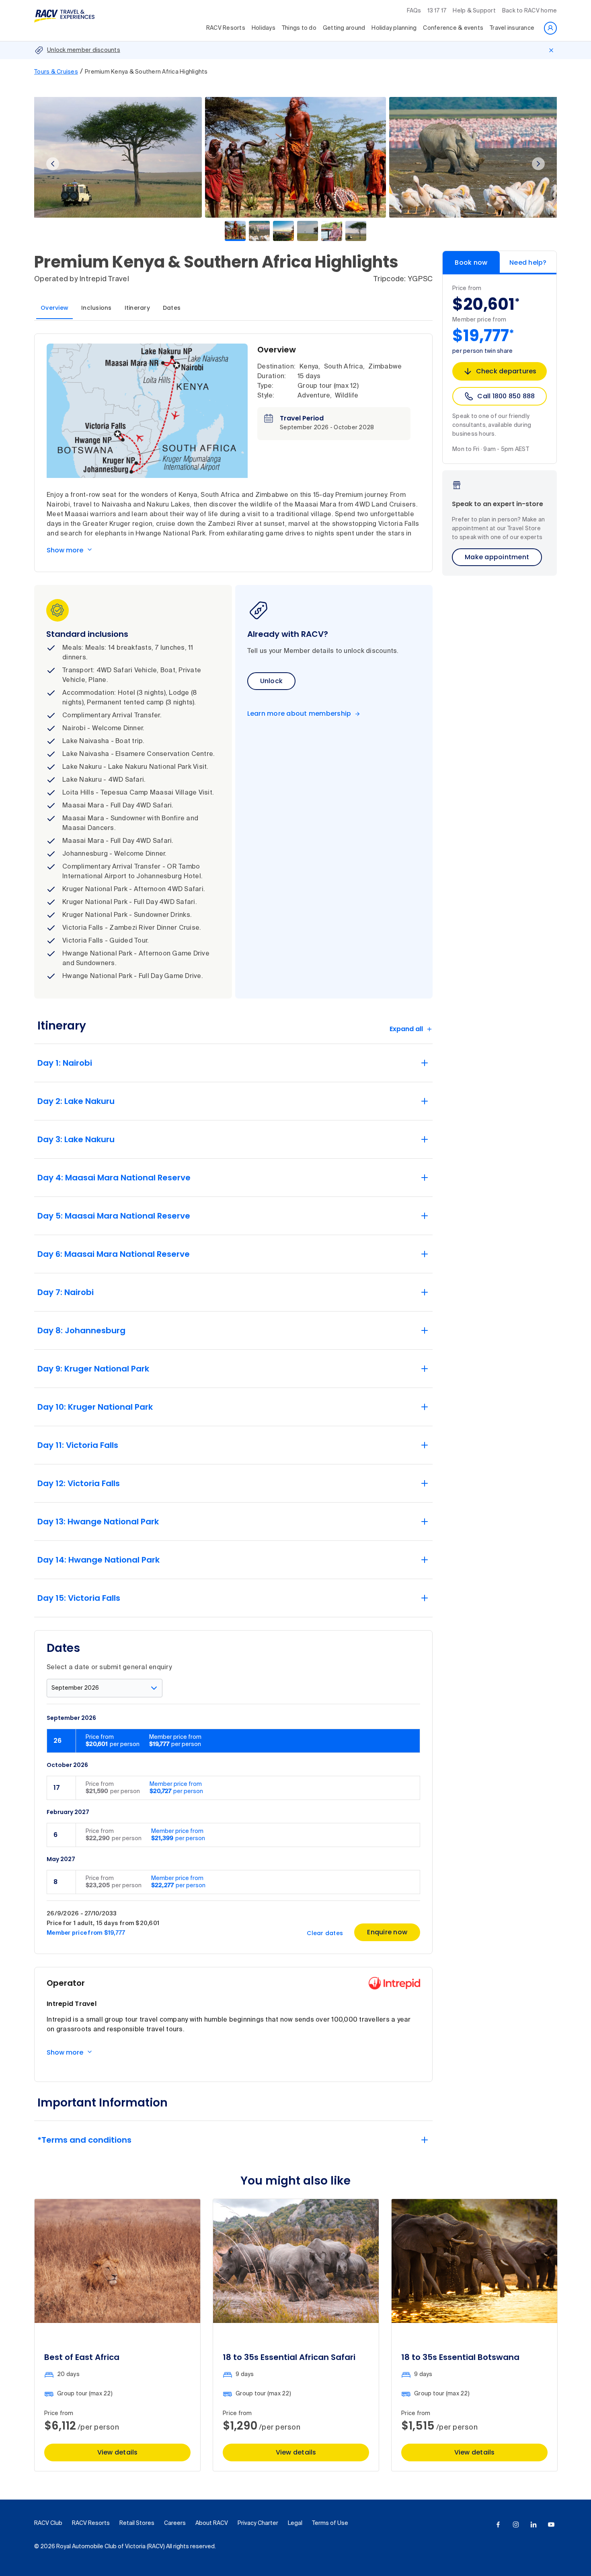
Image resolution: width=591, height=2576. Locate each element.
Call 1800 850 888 (506, 396)
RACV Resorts (226, 28)
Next (538, 164)
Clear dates (325, 1933)
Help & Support (474, 11)
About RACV (212, 2523)
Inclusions (96, 308)
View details (118, 2452)
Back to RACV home (529, 11)
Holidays (264, 28)
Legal (295, 2523)
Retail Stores (137, 2523)
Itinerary (137, 308)
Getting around (344, 28)
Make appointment (497, 557)
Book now (471, 263)
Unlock (272, 681)
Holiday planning (394, 28)
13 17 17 (437, 11)
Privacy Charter (258, 2523)
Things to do (299, 28)
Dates (172, 308)
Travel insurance (512, 28)
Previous (53, 164)
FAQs (414, 11)
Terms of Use (330, 2523)
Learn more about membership (299, 714)
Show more (65, 550)
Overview (54, 308)
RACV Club (48, 2523)
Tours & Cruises (56, 72)
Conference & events (453, 28)
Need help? (528, 263)
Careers (175, 2523)
